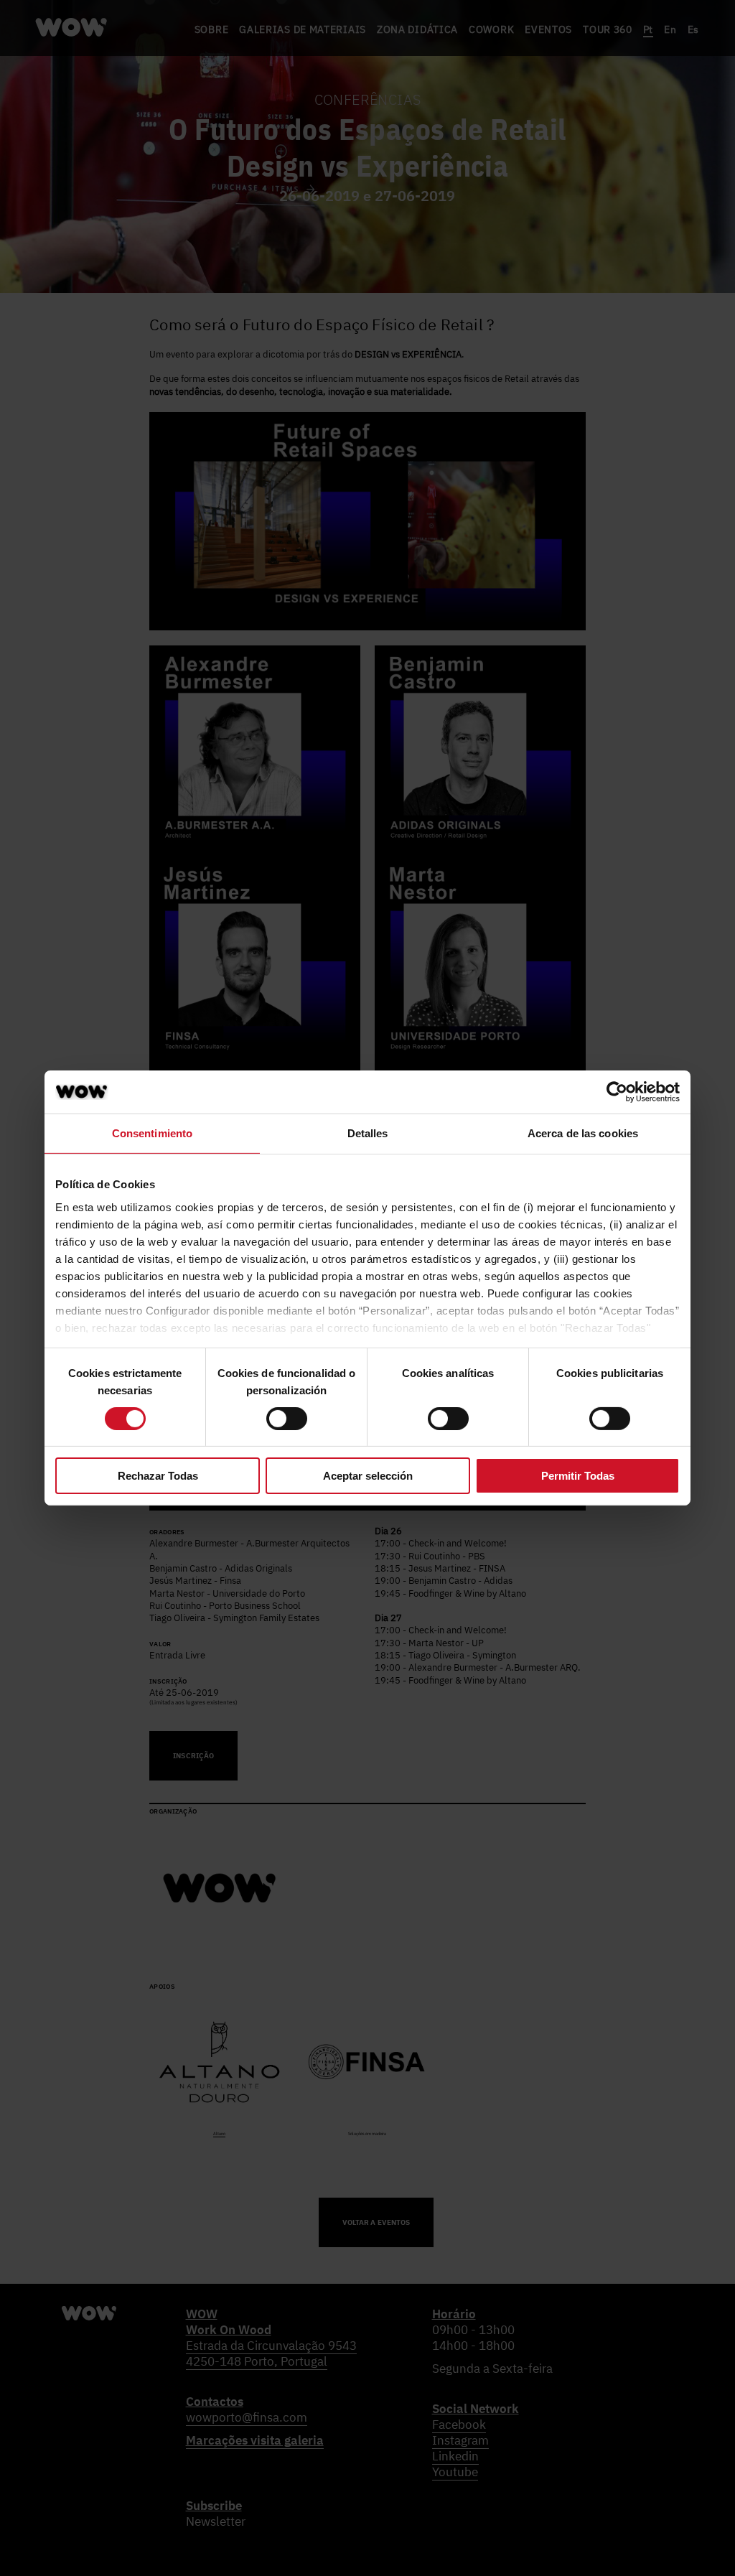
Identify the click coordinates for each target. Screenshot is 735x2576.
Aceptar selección (368, 1476)
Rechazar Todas (158, 1476)
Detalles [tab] (368, 1133)
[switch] (287, 1419)
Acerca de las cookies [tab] (583, 1133)
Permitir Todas (578, 1476)
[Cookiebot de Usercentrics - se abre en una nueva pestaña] (617, 1092)
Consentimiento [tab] (152, 1133)
